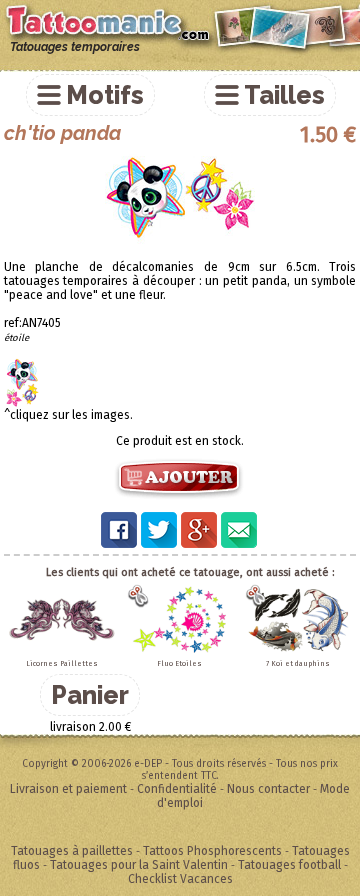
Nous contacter (268, 789)
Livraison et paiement (68, 789)
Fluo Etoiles (179, 663)
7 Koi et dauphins (298, 663)
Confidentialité (177, 789)
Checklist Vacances (180, 879)
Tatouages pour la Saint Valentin (139, 865)
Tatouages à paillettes (72, 851)
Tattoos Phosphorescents (212, 851)
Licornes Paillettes (62, 663)
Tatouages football (289, 865)
